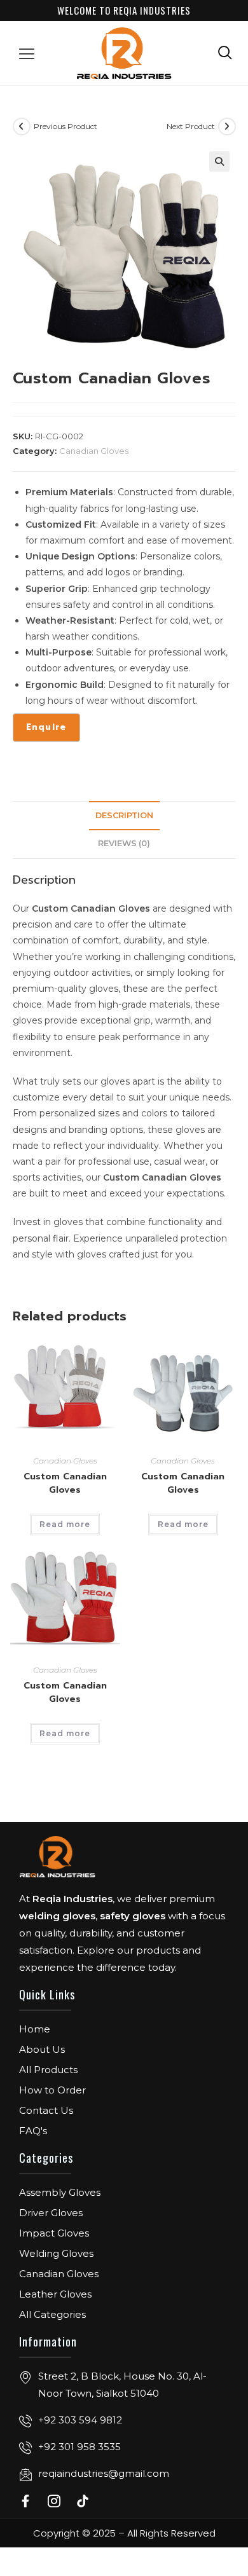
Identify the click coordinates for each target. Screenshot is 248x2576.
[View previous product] (22, 127)
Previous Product (65, 126)
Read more (65, 1524)
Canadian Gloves (94, 451)
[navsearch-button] (225, 52)
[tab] (124, 816)
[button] (27, 53)
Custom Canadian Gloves (65, 1483)
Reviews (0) (124, 843)
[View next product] (227, 127)
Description (124, 815)
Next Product (191, 126)
